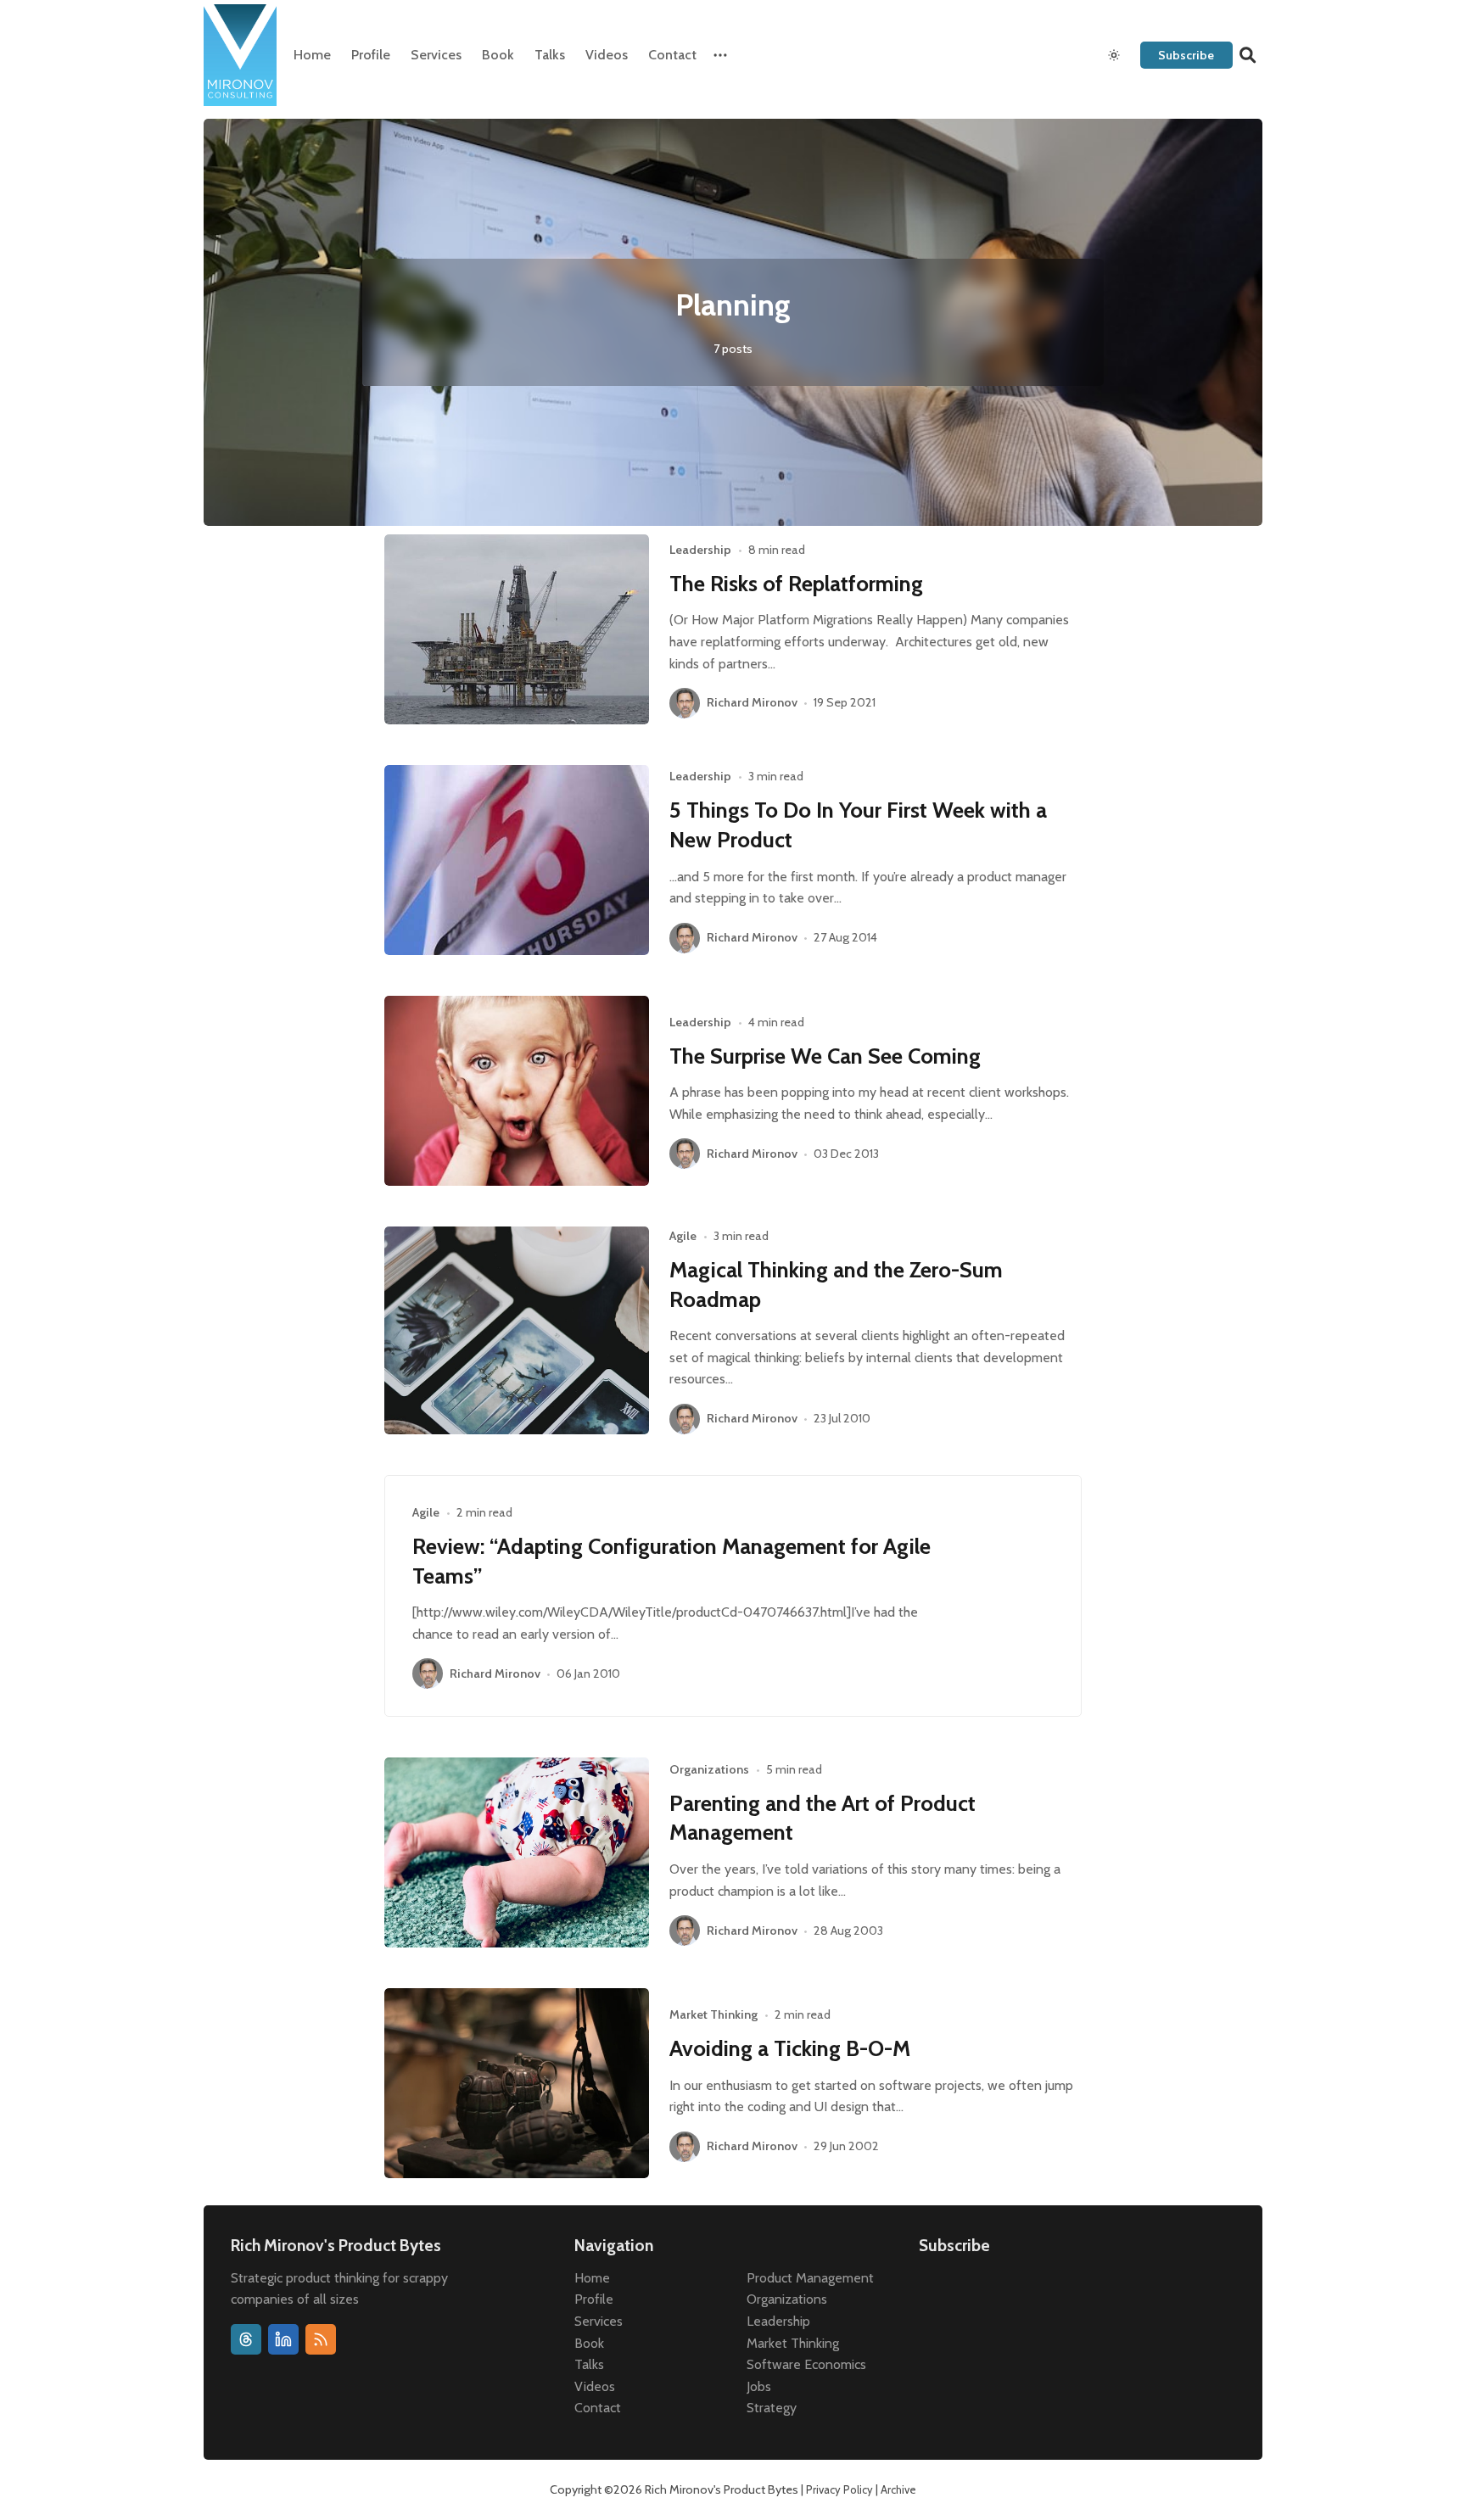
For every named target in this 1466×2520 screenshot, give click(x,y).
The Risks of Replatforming (796, 583)
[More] (720, 55)
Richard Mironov (752, 703)
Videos (607, 55)
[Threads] (246, 2339)
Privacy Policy (839, 2489)
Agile (683, 1236)
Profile (371, 55)
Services (436, 55)
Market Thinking (713, 2014)
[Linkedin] (283, 2339)
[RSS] (321, 2339)
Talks (550, 55)
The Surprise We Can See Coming (825, 1056)
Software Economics (806, 2364)
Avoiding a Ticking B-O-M (790, 2048)
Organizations (709, 1769)
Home (312, 55)
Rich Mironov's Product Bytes (722, 2489)
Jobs (759, 2386)
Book (498, 55)
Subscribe (1186, 55)
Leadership (700, 550)
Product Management (810, 2278)
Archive (898, 2489)
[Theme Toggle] (1114, 55)
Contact (672, 55)
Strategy (772, 2408)
